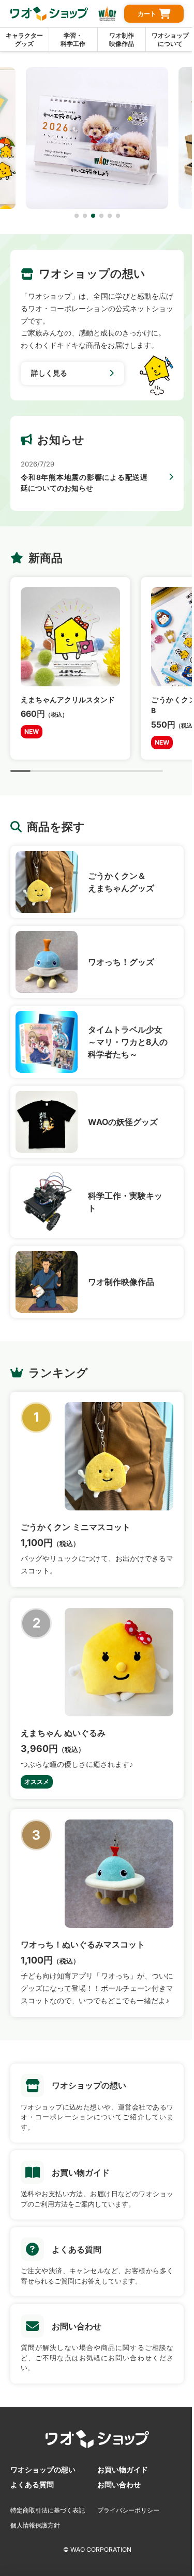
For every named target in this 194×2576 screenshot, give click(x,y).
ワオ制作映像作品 (122, 39)
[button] (77, 216)
